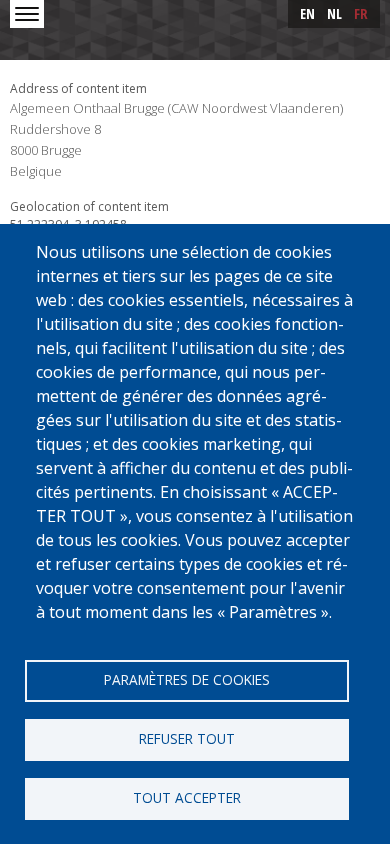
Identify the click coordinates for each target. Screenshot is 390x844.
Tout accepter (187, 797)
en (307, 13)
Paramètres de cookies (187, 679)
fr (361, 13)
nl (334, 13)
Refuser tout (187, 738)
